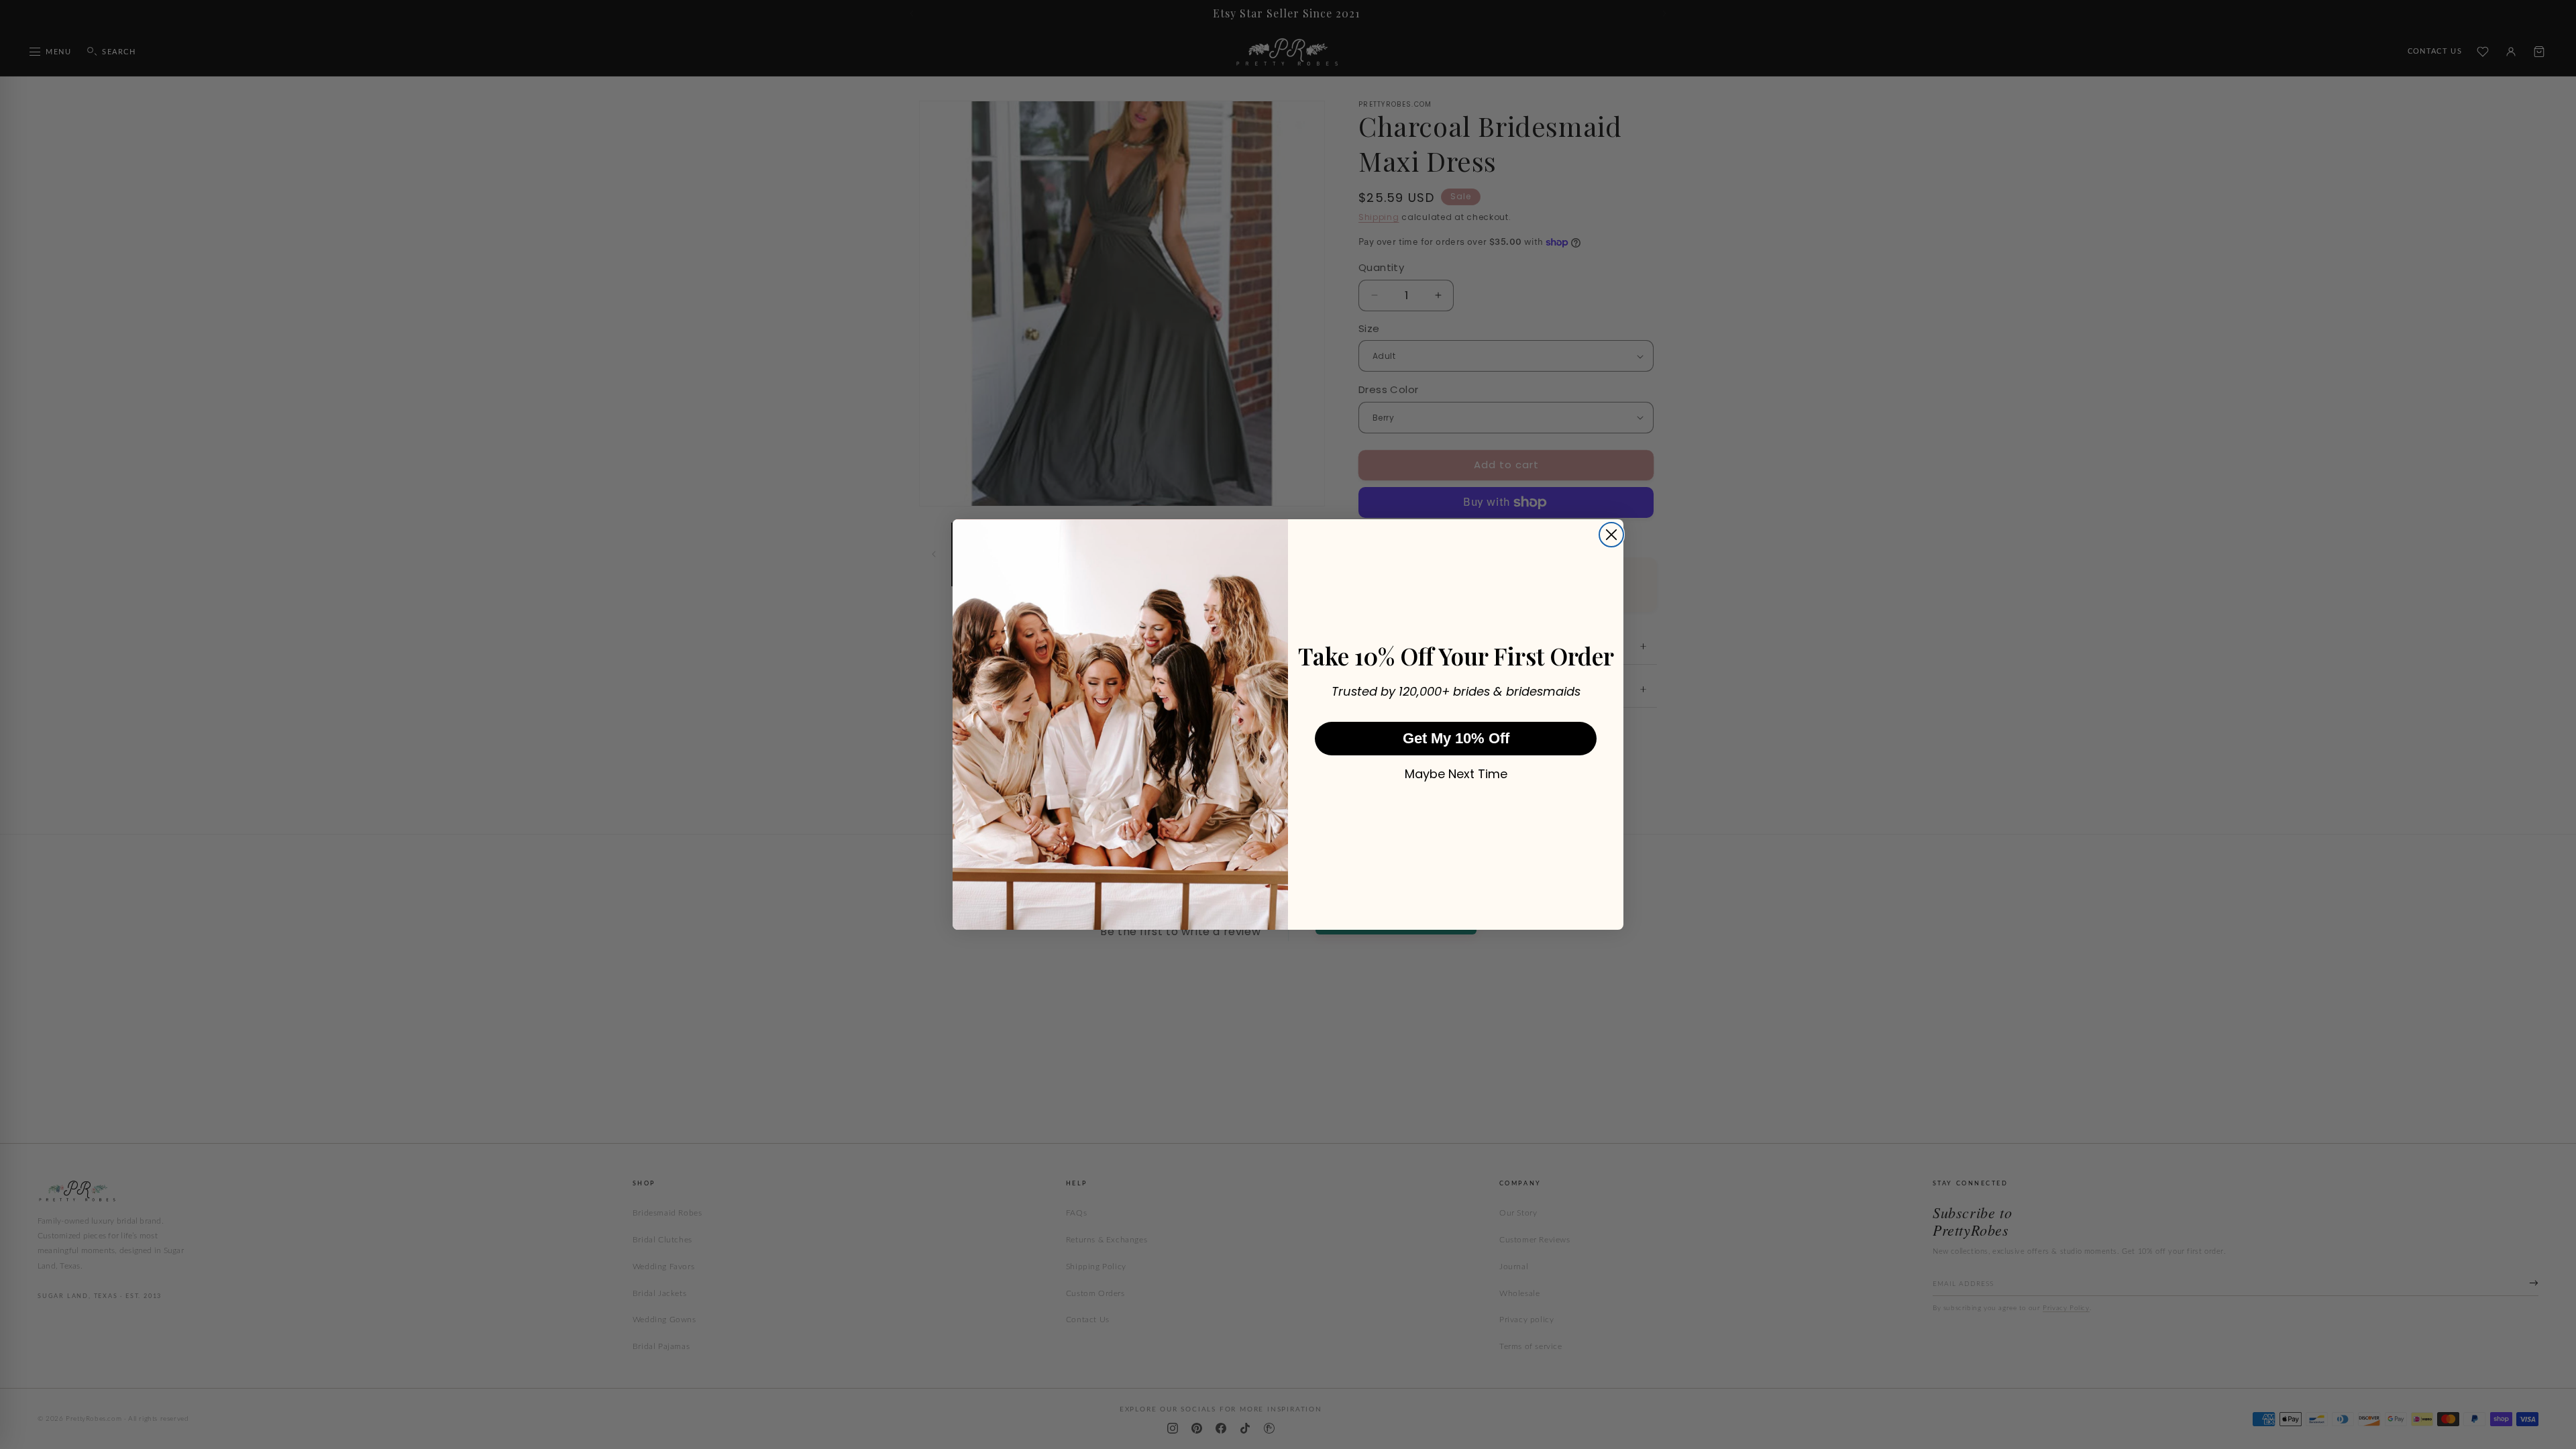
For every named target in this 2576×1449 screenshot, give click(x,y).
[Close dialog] (1611, 535)
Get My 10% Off (1456, 738)
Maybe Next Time (1456, 774)
